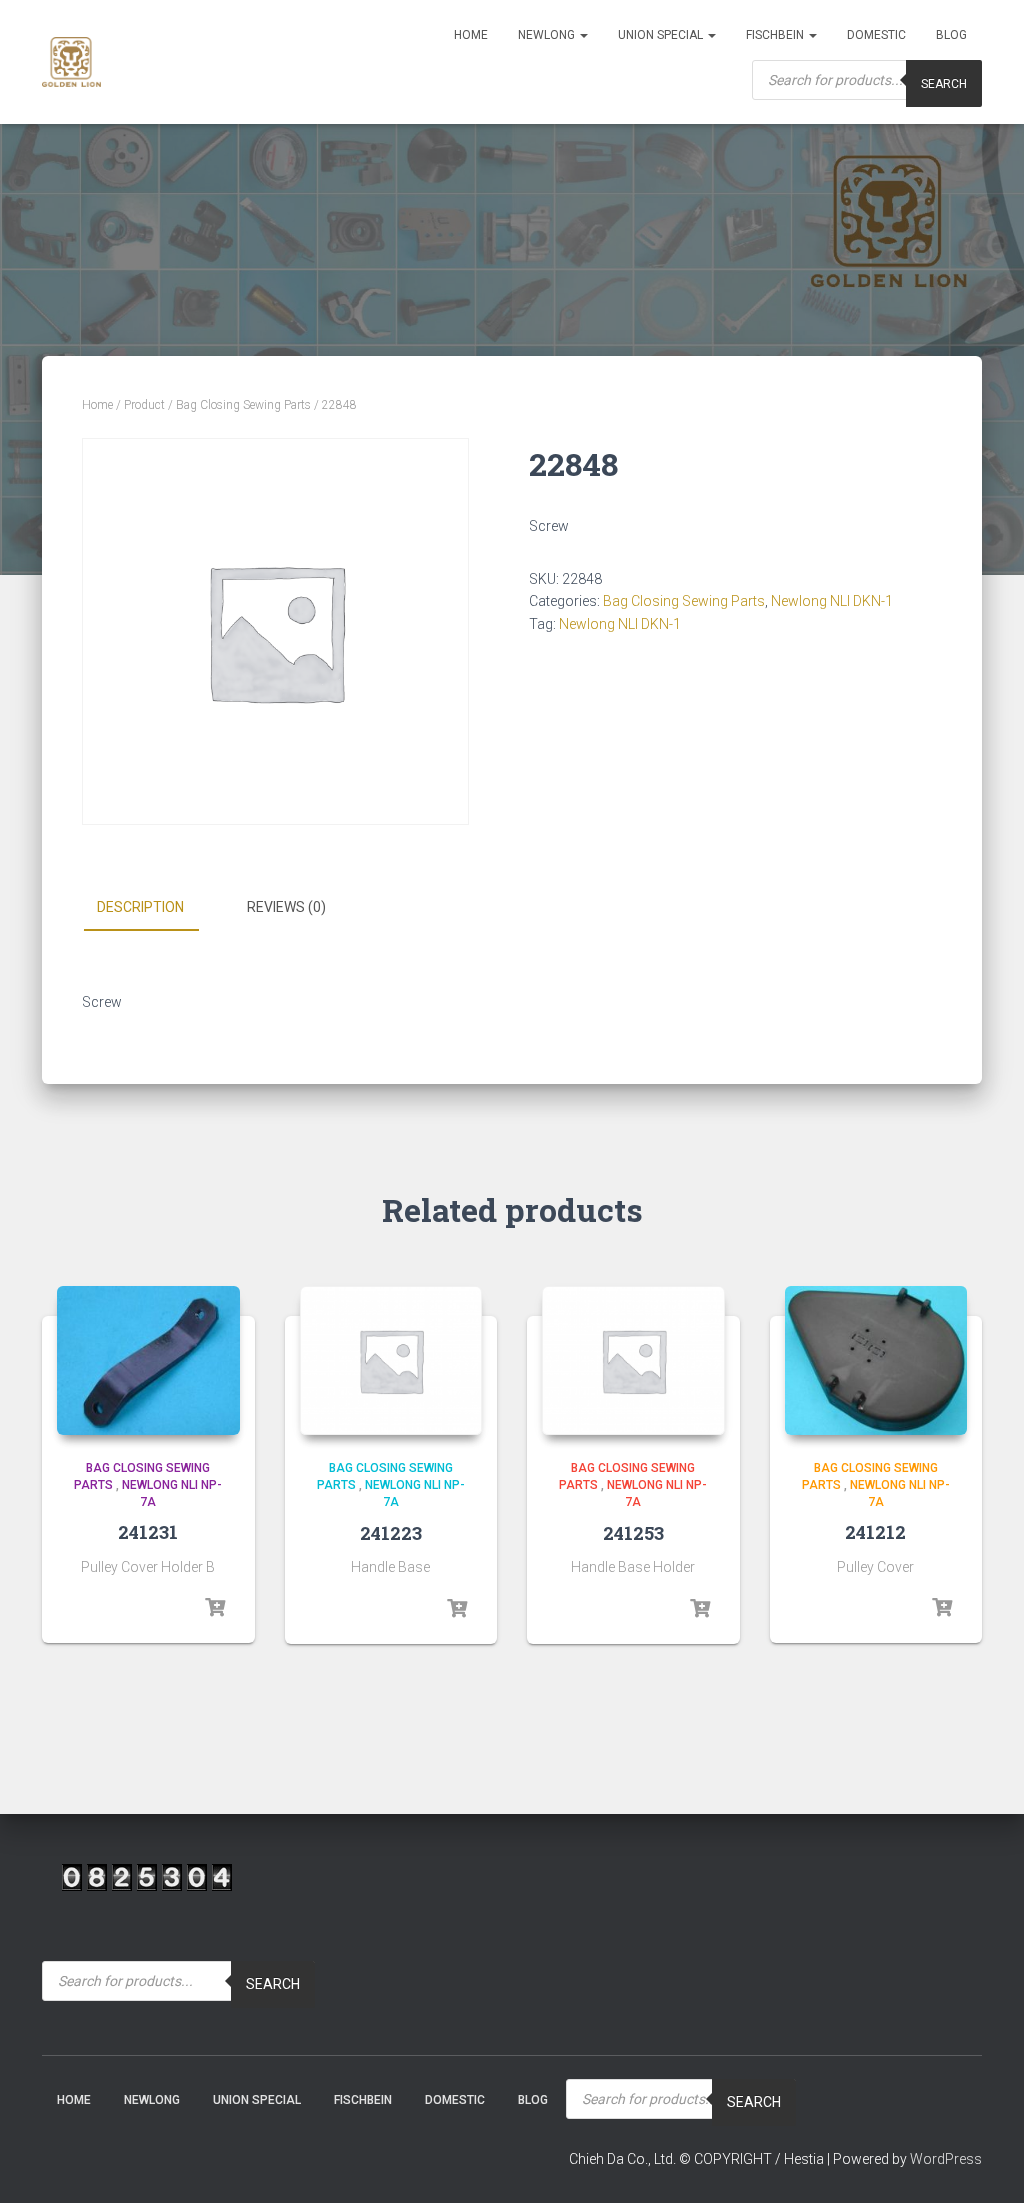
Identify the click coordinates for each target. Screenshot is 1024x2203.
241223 (391, 1533)
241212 (875, 1532)
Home (471, 35)
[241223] (391, 1361)
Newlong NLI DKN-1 (832, 601)
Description (140, 907)
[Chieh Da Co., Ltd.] (71, 62)
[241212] (876, 1360)
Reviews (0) (286, 907)
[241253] (633, 1361)
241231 (148, 1532)
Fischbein (776, 35)
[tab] (155, 908)
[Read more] (215, 1608)
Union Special (662, 35)
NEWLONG (548, 35)
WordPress (946, 2159)
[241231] (148, 1360)
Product (144, 405)
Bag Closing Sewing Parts (243, 405)
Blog (951, 35)
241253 (633, 1533)
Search (944, 84)
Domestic (876, 35)
